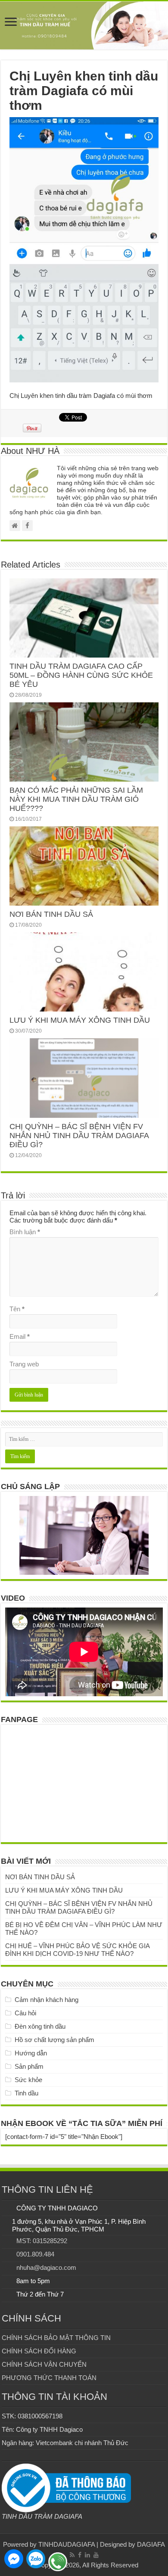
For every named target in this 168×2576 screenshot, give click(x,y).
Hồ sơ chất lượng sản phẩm (54, 2040)
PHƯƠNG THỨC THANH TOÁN (49, 2378)
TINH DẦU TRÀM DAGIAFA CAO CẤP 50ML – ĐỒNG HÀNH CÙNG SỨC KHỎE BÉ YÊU (81, 675)
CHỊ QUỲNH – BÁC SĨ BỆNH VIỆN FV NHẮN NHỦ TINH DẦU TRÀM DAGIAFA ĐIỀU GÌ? (79, 1136)
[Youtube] (96, 2555)
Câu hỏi (25, 2013)
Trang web (24, 1364)
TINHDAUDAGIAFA (67, 2544)
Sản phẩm (29, 2066)
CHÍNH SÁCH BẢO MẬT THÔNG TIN (56, 2338)
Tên (17, 1309)
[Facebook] (80, 2555)
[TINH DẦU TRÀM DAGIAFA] (84, 25)
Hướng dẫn (31, 2053)
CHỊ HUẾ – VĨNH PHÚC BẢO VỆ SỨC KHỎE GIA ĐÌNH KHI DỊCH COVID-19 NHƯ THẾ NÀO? (77, 1950)
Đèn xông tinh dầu (40, 2026)
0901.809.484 (35, 2254)
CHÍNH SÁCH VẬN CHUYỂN (44, 2364)
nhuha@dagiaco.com (46, 2267)
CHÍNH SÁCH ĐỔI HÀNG (39, 2351)
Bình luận (25, 1232)
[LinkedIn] (87, 2555)
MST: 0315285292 (42, 2241)
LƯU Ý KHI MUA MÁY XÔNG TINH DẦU (80, 1020)
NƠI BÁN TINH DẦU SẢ (51, 914)
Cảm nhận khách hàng (47, 2000)
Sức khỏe (28, 2080)
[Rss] (72, 2555)
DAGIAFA (151, 2544)
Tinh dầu (26, 2093)
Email (20, 1336)
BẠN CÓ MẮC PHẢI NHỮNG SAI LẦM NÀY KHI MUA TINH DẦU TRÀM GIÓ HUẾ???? (76, 799)
